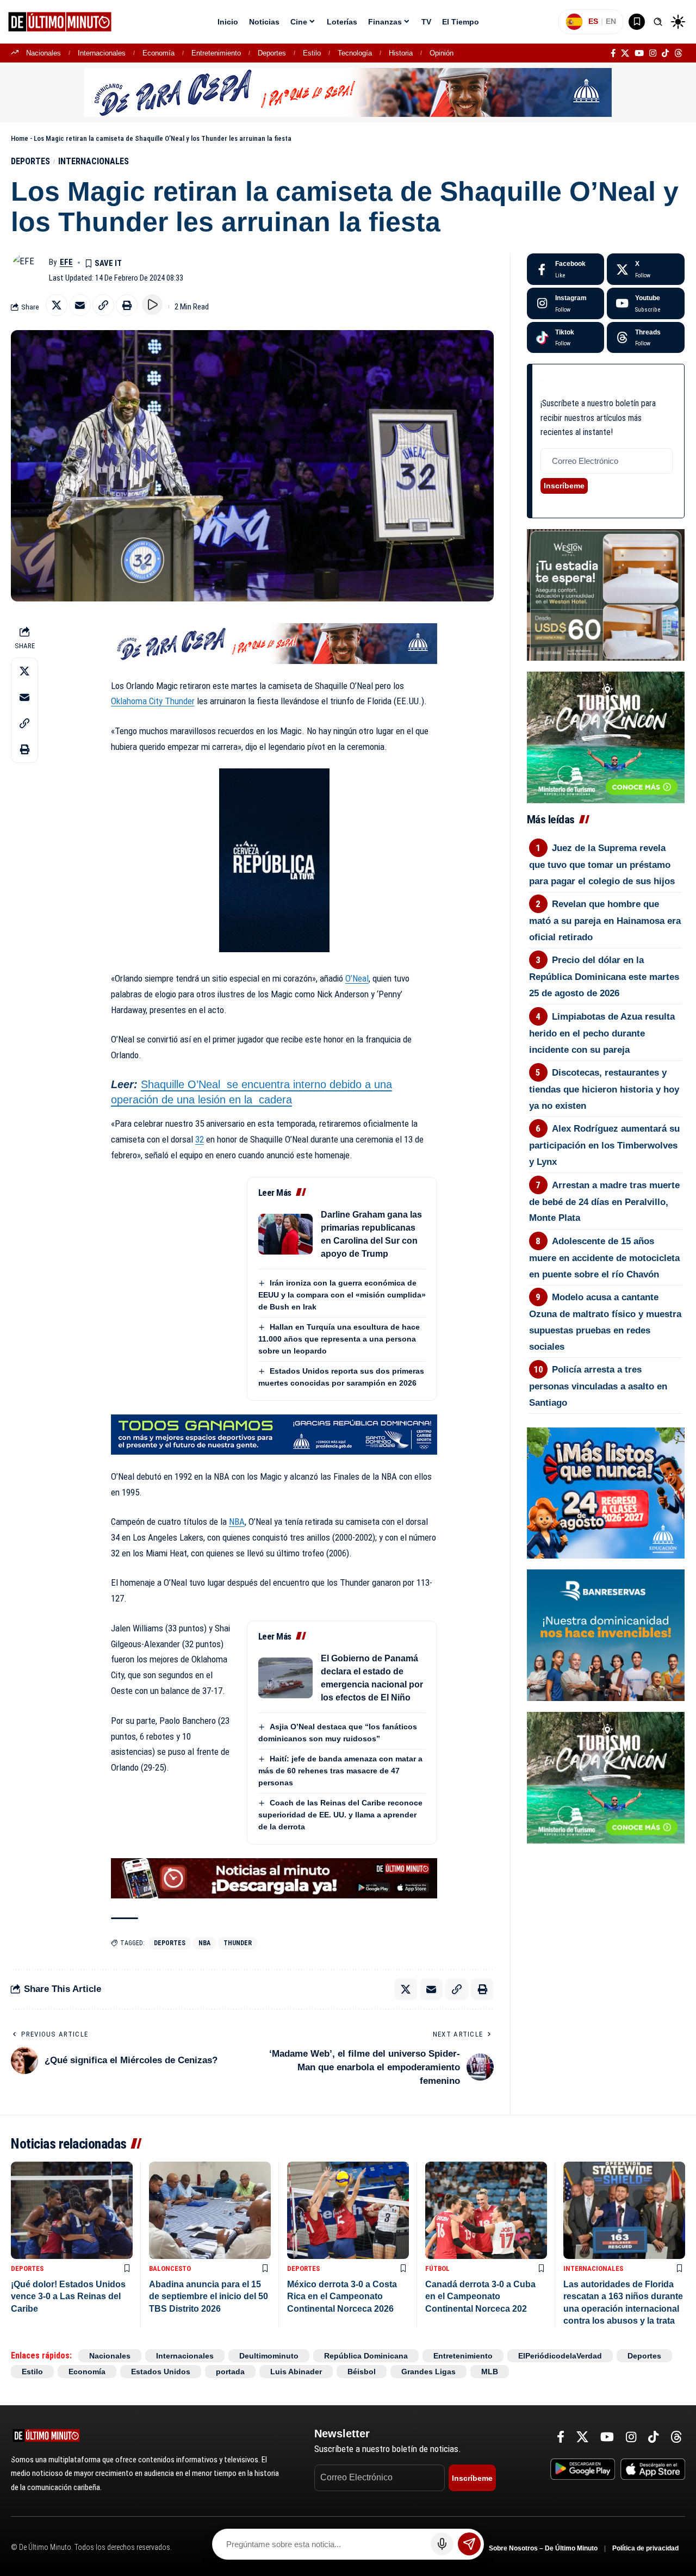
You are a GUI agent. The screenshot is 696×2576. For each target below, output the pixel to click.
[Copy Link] (103, 305)
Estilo (312, 53)
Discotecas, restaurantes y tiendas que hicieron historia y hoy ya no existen (604, 1089)
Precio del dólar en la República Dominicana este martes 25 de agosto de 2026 (604, 977)
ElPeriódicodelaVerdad (560, 2356)
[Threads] (678, 53)
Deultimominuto (269, 2356)
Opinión (442, 53)
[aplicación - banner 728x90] (274, 1878)
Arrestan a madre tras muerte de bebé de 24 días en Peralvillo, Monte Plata (605, 1202)
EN (611, 21)
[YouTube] (639, 53)
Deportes (272, 53)
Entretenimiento (216, 53)
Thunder (238, 1943)
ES (593, 21)
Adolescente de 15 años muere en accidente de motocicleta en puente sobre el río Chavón (604, 1258)
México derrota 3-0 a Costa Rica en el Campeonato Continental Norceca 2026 (342, 2296)
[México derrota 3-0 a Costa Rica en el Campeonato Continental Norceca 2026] (348, 2210)
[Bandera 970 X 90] (348, 92)
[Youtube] (646, 303)
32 (200, 1139)
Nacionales (43, 53)
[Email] (80, 305)
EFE (66, 262)
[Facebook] (613, 53)
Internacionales (102, 53)
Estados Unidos (161, 2372)
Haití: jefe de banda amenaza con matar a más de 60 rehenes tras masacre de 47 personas (340, 1771)
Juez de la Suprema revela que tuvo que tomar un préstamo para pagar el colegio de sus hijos (602, 865)
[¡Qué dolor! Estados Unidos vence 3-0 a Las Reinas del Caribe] (72, 2210)
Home (20, 138)
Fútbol (437, 2268)
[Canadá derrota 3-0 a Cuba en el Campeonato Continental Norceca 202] (486, 2210)
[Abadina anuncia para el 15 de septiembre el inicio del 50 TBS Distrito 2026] (210, 2210)
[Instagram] (653, 53)
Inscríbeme (564, 486)
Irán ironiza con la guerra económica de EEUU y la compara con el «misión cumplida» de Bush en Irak (342, 1295)
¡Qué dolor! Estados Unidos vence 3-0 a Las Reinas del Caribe (68, 2296)
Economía (159, 53)
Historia (401, 53)
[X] (625, 53)
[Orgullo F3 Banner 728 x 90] (274, 1434)
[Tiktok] (566, 338)
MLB (490, 2372)
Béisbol (362, 2372)
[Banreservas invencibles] (606, 1635)
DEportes (170, 1943)
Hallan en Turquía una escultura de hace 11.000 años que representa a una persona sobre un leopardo (339, 1339)
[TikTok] (665, 53)
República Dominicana (366, 2356)
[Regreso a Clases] (606, 1492)
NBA (237, 1522)
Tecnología (355, 53)
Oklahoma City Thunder (153, 701)
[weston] (606, 594)
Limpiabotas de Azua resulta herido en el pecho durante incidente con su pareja (602, 1033)
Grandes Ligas (428, 2372)
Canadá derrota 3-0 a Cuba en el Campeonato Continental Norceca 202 (480, 2296)
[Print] (127, 305)
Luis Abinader (296, 2372)
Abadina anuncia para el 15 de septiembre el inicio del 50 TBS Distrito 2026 (209, 2296)
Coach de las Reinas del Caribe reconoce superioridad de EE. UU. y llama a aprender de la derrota (340, 1815)
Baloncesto (170, 2268)
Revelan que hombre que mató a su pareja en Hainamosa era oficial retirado (605, 921)
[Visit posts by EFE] (27, 270)
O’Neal (357, 978)
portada (230, 2372)
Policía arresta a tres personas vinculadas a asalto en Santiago (598, 1386)
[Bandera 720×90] (274, 643)
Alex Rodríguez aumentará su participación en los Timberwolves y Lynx (605, 1145)
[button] (658, 22)
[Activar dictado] (442, 2544)
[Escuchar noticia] (152, 305)
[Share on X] (57, 305)
